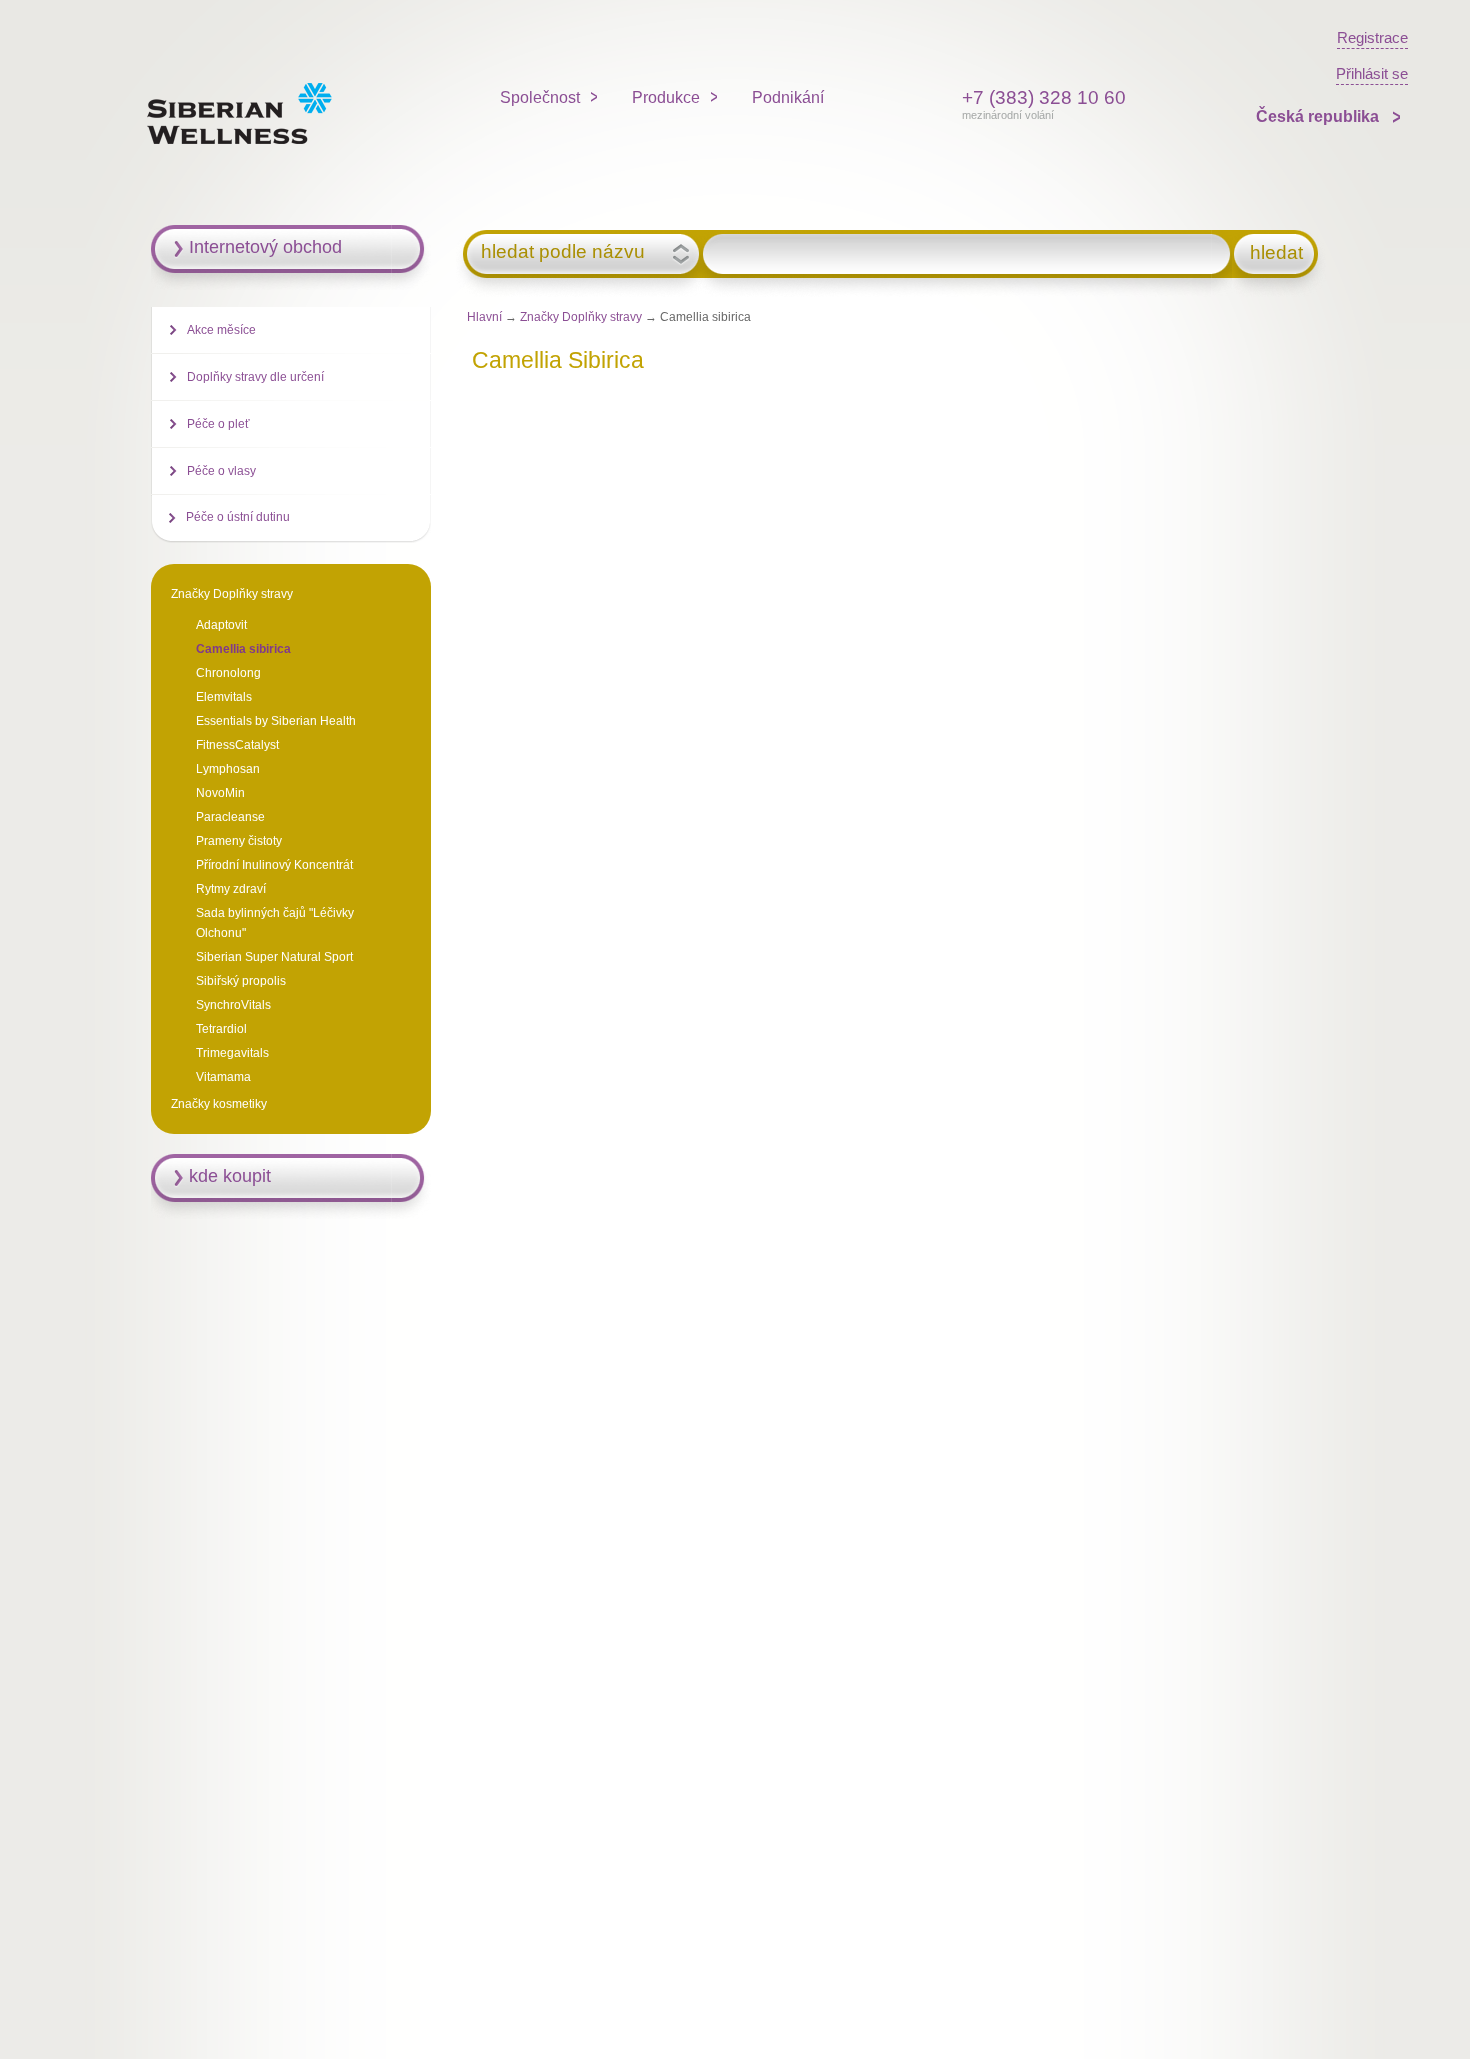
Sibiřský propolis (241, 981)
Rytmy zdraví (231, 889)
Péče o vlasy (221, 471)
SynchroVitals (233, 1005)
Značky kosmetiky (219, 1104)
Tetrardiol (221, 1029)
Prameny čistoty (239, 841)
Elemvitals (224, 697)
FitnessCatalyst (237, 745)
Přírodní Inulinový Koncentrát (274, 865)
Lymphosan (228, 769)
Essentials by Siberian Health (276, 721)
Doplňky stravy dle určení (255, 377)
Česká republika (1319, 116)
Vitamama (223, 1077)
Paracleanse (230, 817)
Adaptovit (221, 625)
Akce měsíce (221, 330)
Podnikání (788, 97)
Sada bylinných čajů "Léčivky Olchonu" (275, 923)
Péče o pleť (218, 424)
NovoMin (220, 793)
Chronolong (228, 673)
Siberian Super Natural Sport (274, 957)
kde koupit (230, 1176)
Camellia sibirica (243, 649)
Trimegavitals (232, 1053)
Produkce (666, 97)
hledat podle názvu (563, 252)
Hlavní (484, 317)
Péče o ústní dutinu (238, 517)
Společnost (540, 97)
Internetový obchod (265, 247)
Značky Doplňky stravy (582, 317)
